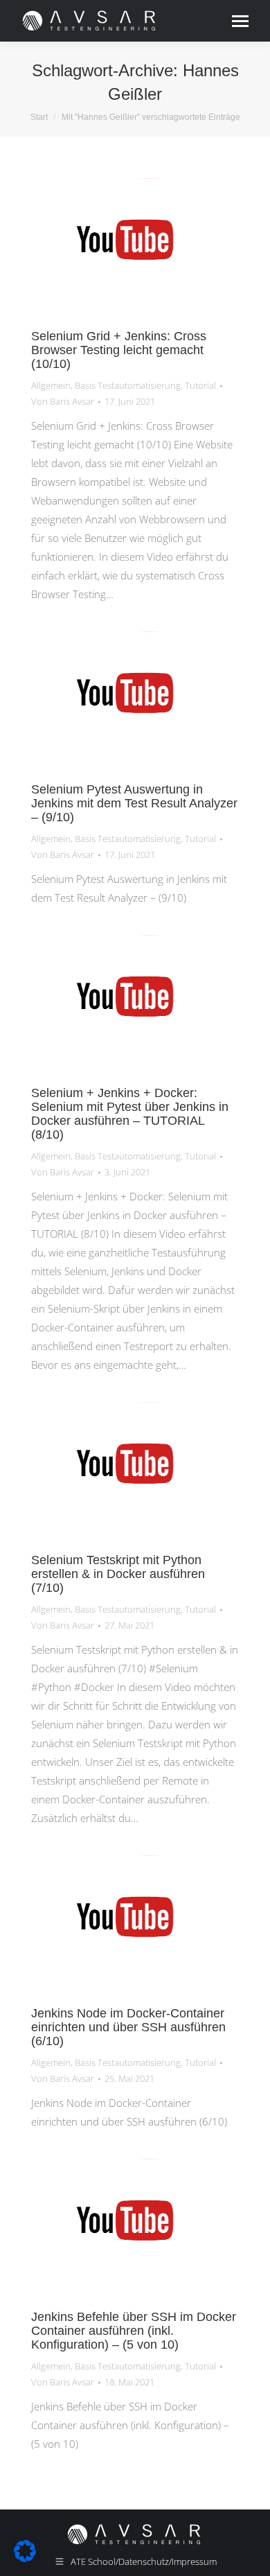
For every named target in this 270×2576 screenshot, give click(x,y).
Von (63, 401)
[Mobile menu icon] (240, 21)
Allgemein (51, 385)
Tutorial (200, 385)
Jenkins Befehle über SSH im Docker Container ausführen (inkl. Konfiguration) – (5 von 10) (134, 2331)
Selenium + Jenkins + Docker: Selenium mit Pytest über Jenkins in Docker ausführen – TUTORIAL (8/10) (130, 1114)
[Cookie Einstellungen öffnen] (25, 2558)
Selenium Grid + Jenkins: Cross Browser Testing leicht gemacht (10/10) (119, 350)
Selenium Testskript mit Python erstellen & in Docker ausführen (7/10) (118, 1574)
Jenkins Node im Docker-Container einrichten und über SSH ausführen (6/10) (128, 2027)
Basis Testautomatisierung (128, 385)
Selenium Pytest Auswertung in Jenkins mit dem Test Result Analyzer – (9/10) (134, 803)
